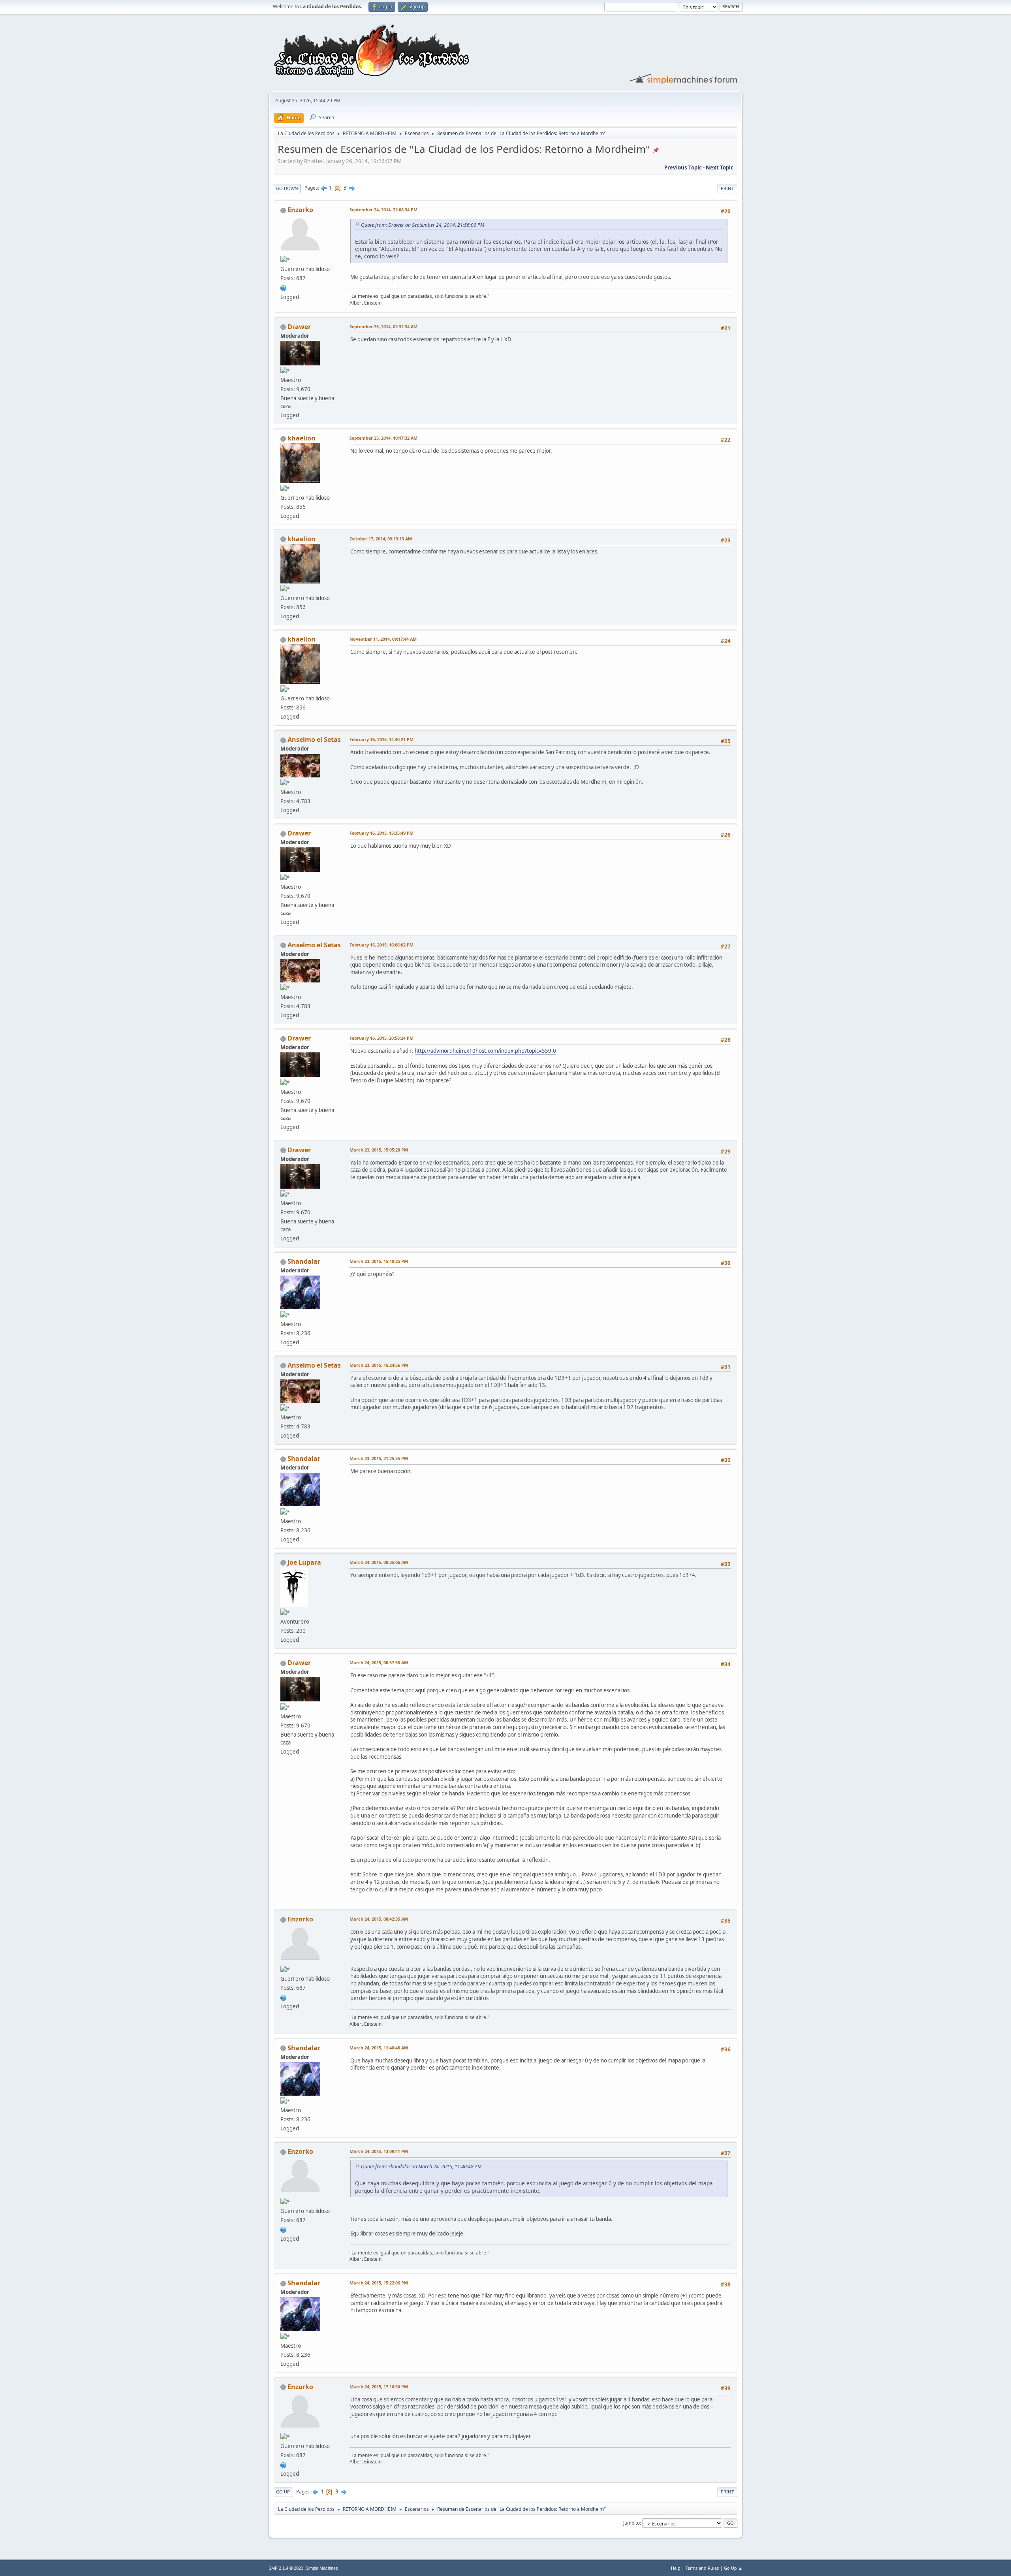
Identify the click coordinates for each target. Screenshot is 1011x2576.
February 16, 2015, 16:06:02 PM (381, 945)
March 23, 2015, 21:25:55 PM (379, 1458)
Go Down (287, 188)
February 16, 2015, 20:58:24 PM (381, 1038)
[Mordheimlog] (284, 287)
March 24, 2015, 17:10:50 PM (379, 2387)
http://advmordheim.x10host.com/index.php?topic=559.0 (485, 1051)
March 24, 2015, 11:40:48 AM (379, 2048)
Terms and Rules (702, 2568)
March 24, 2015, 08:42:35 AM (379, 1919)
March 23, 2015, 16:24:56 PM (379, 1365)
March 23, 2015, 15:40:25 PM (379, 1261)
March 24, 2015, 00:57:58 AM (379, 1662)
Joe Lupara (304, 1562)
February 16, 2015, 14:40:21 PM (381, 739)
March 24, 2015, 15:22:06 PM (379, 2283)
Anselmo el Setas (314, 739)
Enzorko (300, 210)
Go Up (283, 2492)
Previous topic (683, 167)
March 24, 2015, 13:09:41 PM (379, 2151)
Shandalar (304, 1261)
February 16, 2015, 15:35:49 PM (381, 833)
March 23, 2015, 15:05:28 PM (379, 1150)
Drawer (299, 327)
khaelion (302, 438)
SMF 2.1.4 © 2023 (286, 2568)
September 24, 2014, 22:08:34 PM (383, 210)
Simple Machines (322, 2568)
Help (676, 2568)
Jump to (631, 2523)
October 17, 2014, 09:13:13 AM (381, 539)
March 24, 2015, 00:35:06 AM (379, 1562)
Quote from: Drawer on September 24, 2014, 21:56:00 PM (423, 225)
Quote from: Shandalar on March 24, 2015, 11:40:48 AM (421, 2167)
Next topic (720, 167)
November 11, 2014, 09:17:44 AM (383, 639)
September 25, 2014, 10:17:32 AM (383, 438)
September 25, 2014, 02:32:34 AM (383, 326)
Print (727, 188)
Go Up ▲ (733, 2568)
